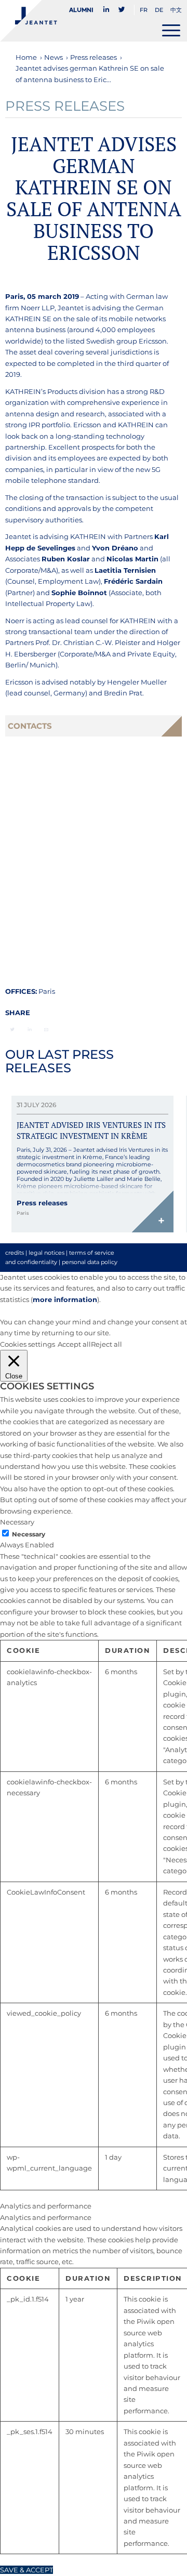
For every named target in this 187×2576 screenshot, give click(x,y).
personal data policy (90, 1262)
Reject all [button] (106, 1344)
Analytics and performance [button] (46, 2206)
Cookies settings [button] (28, 1344)
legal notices (46, 1253)
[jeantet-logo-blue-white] (75, 21)
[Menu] (171, 30)
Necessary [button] (17, 1522)
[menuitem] (84, 10)
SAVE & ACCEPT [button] (26, 2570)
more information (65, 1299)
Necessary (29, 1534)
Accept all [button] (74, 1344)
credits (15, 1253)
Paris (47, 991)
